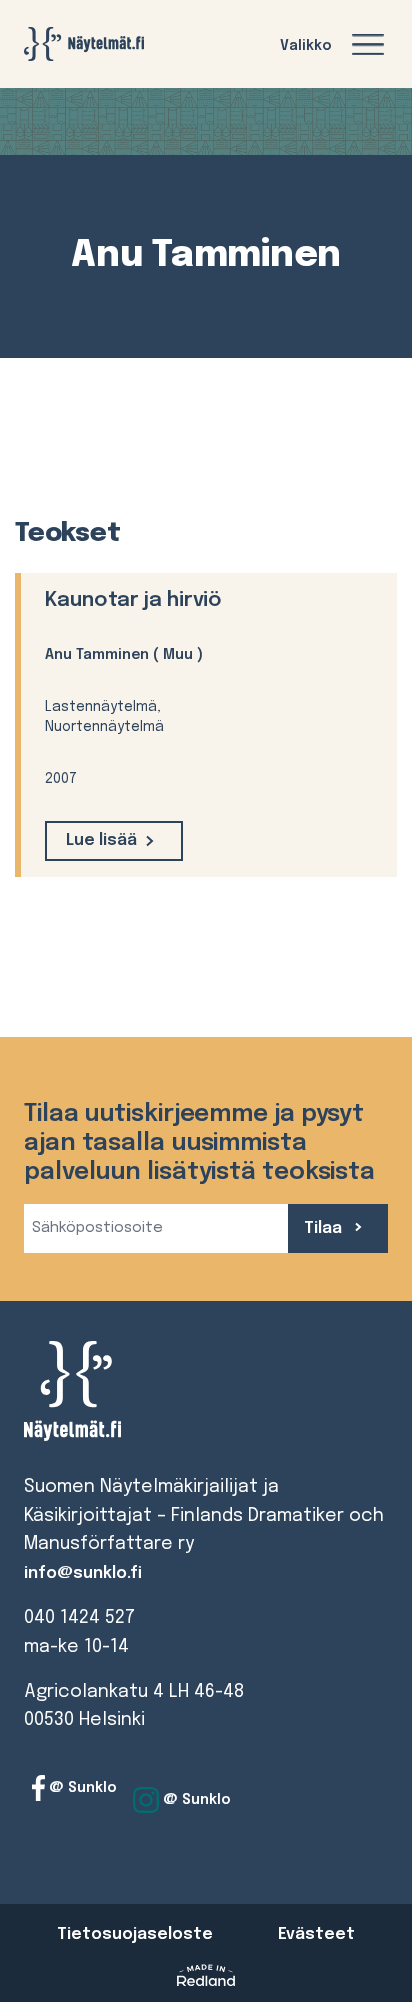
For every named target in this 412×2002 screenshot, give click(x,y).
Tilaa (325, 1228)
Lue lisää (101, 840)
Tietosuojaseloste (135, 1934)
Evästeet (316, 1934)
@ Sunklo (81, 1788)
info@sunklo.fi (83, 1573)
